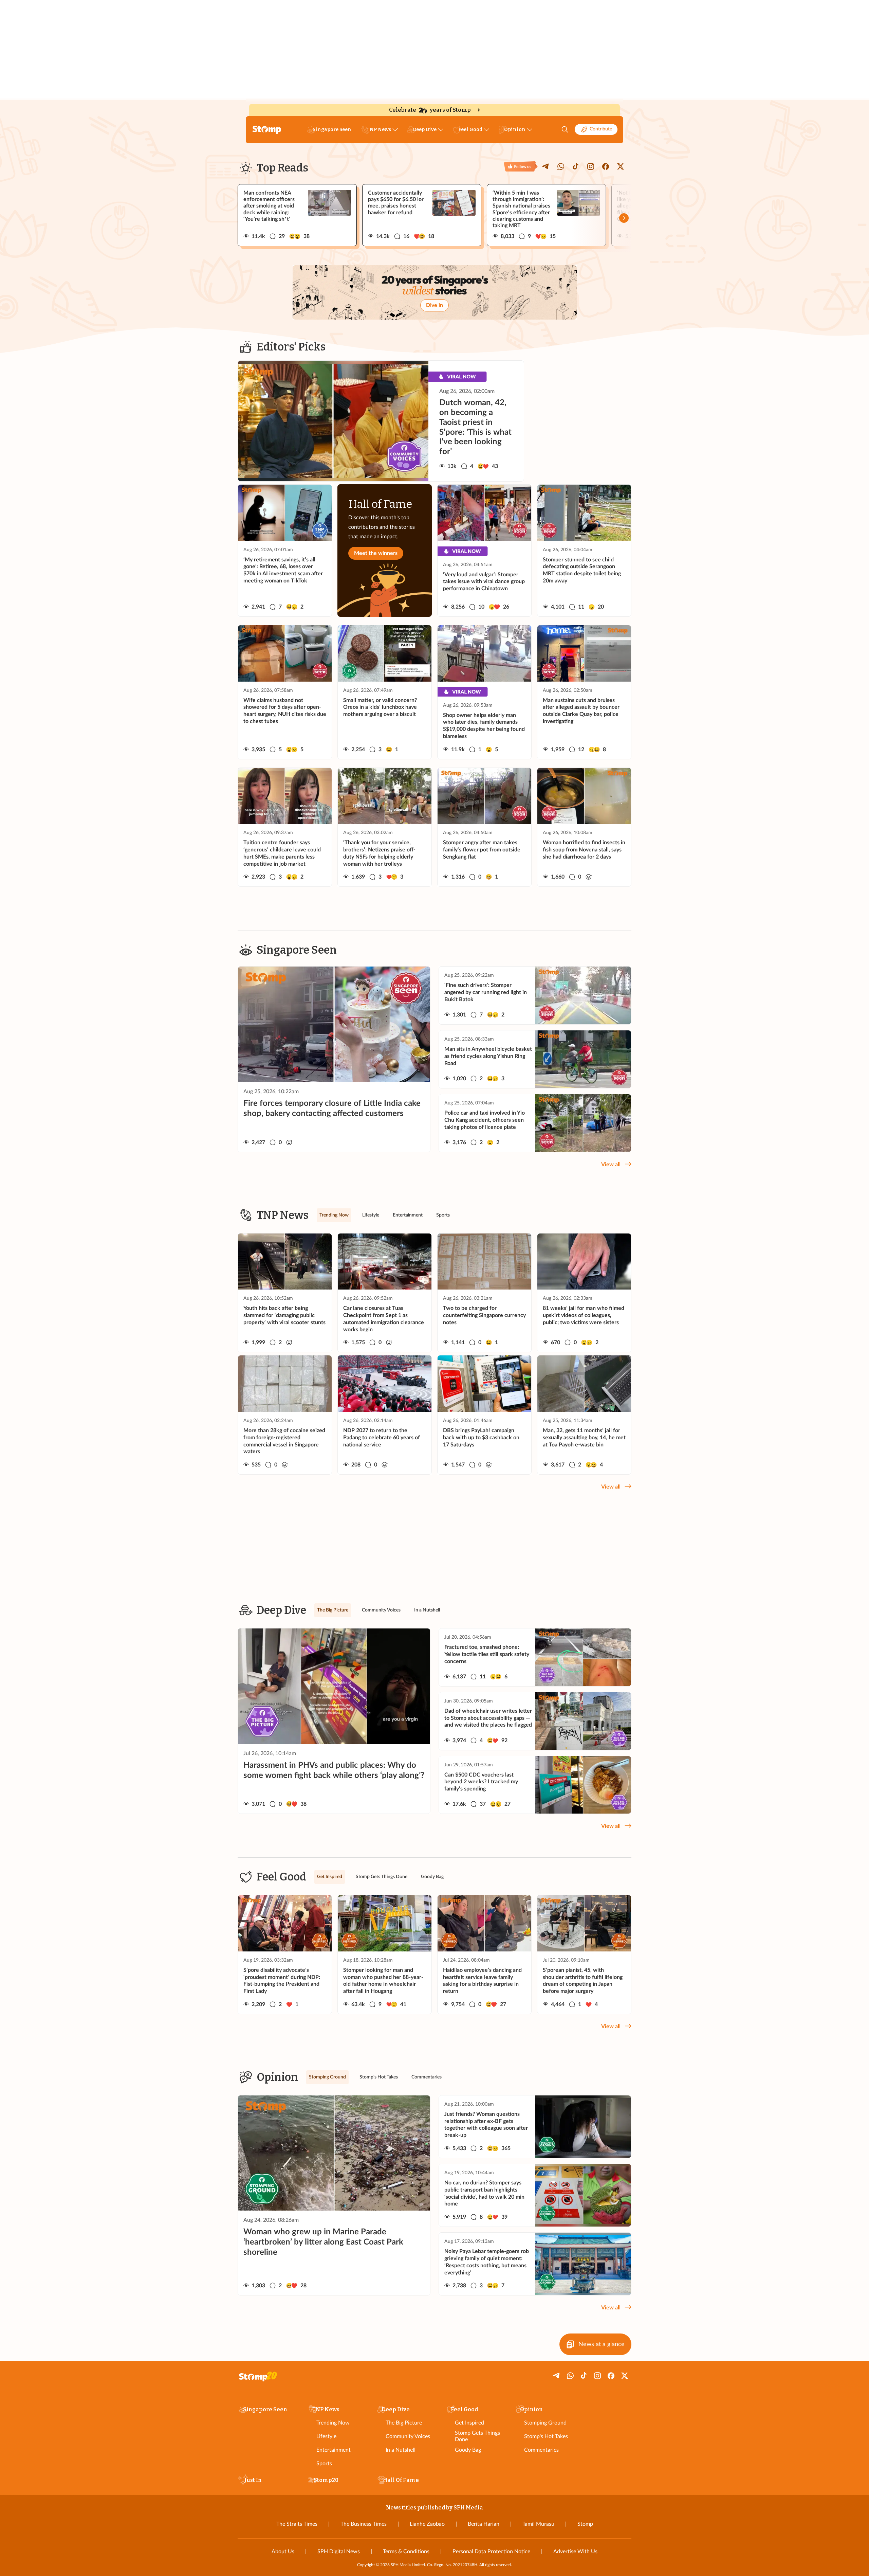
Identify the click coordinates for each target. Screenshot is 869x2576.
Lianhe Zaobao (427, 2524)
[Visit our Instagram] (591, 166)
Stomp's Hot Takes (546, 2436)
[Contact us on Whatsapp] (561, 166)
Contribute (601, 129)
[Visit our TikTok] (576, 166)
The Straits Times (297, 2524)
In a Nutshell (401, 2450)
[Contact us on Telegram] (546, 166)
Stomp (585, 2524)
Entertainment (334, 2450)
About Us (283, 2552)
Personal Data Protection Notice (491, 2552)
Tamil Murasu (538, 2524)
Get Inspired (469, 2423)
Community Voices (408, 2436)
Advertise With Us (575, 2552)
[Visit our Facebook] (606, 166)
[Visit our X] (621, 166)
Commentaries (541, 2450)
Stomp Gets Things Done (477, 2436)
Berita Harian (484, 2524)
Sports (324, 2464)
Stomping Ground (545, 2423)
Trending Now (333, 2423)
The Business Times (364, 2524)
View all (611, 1165)
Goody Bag (468, 2450)
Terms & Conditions (406, 2552)
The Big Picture (404, 2423)
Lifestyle (326, 2436)
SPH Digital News (339, 2552)
